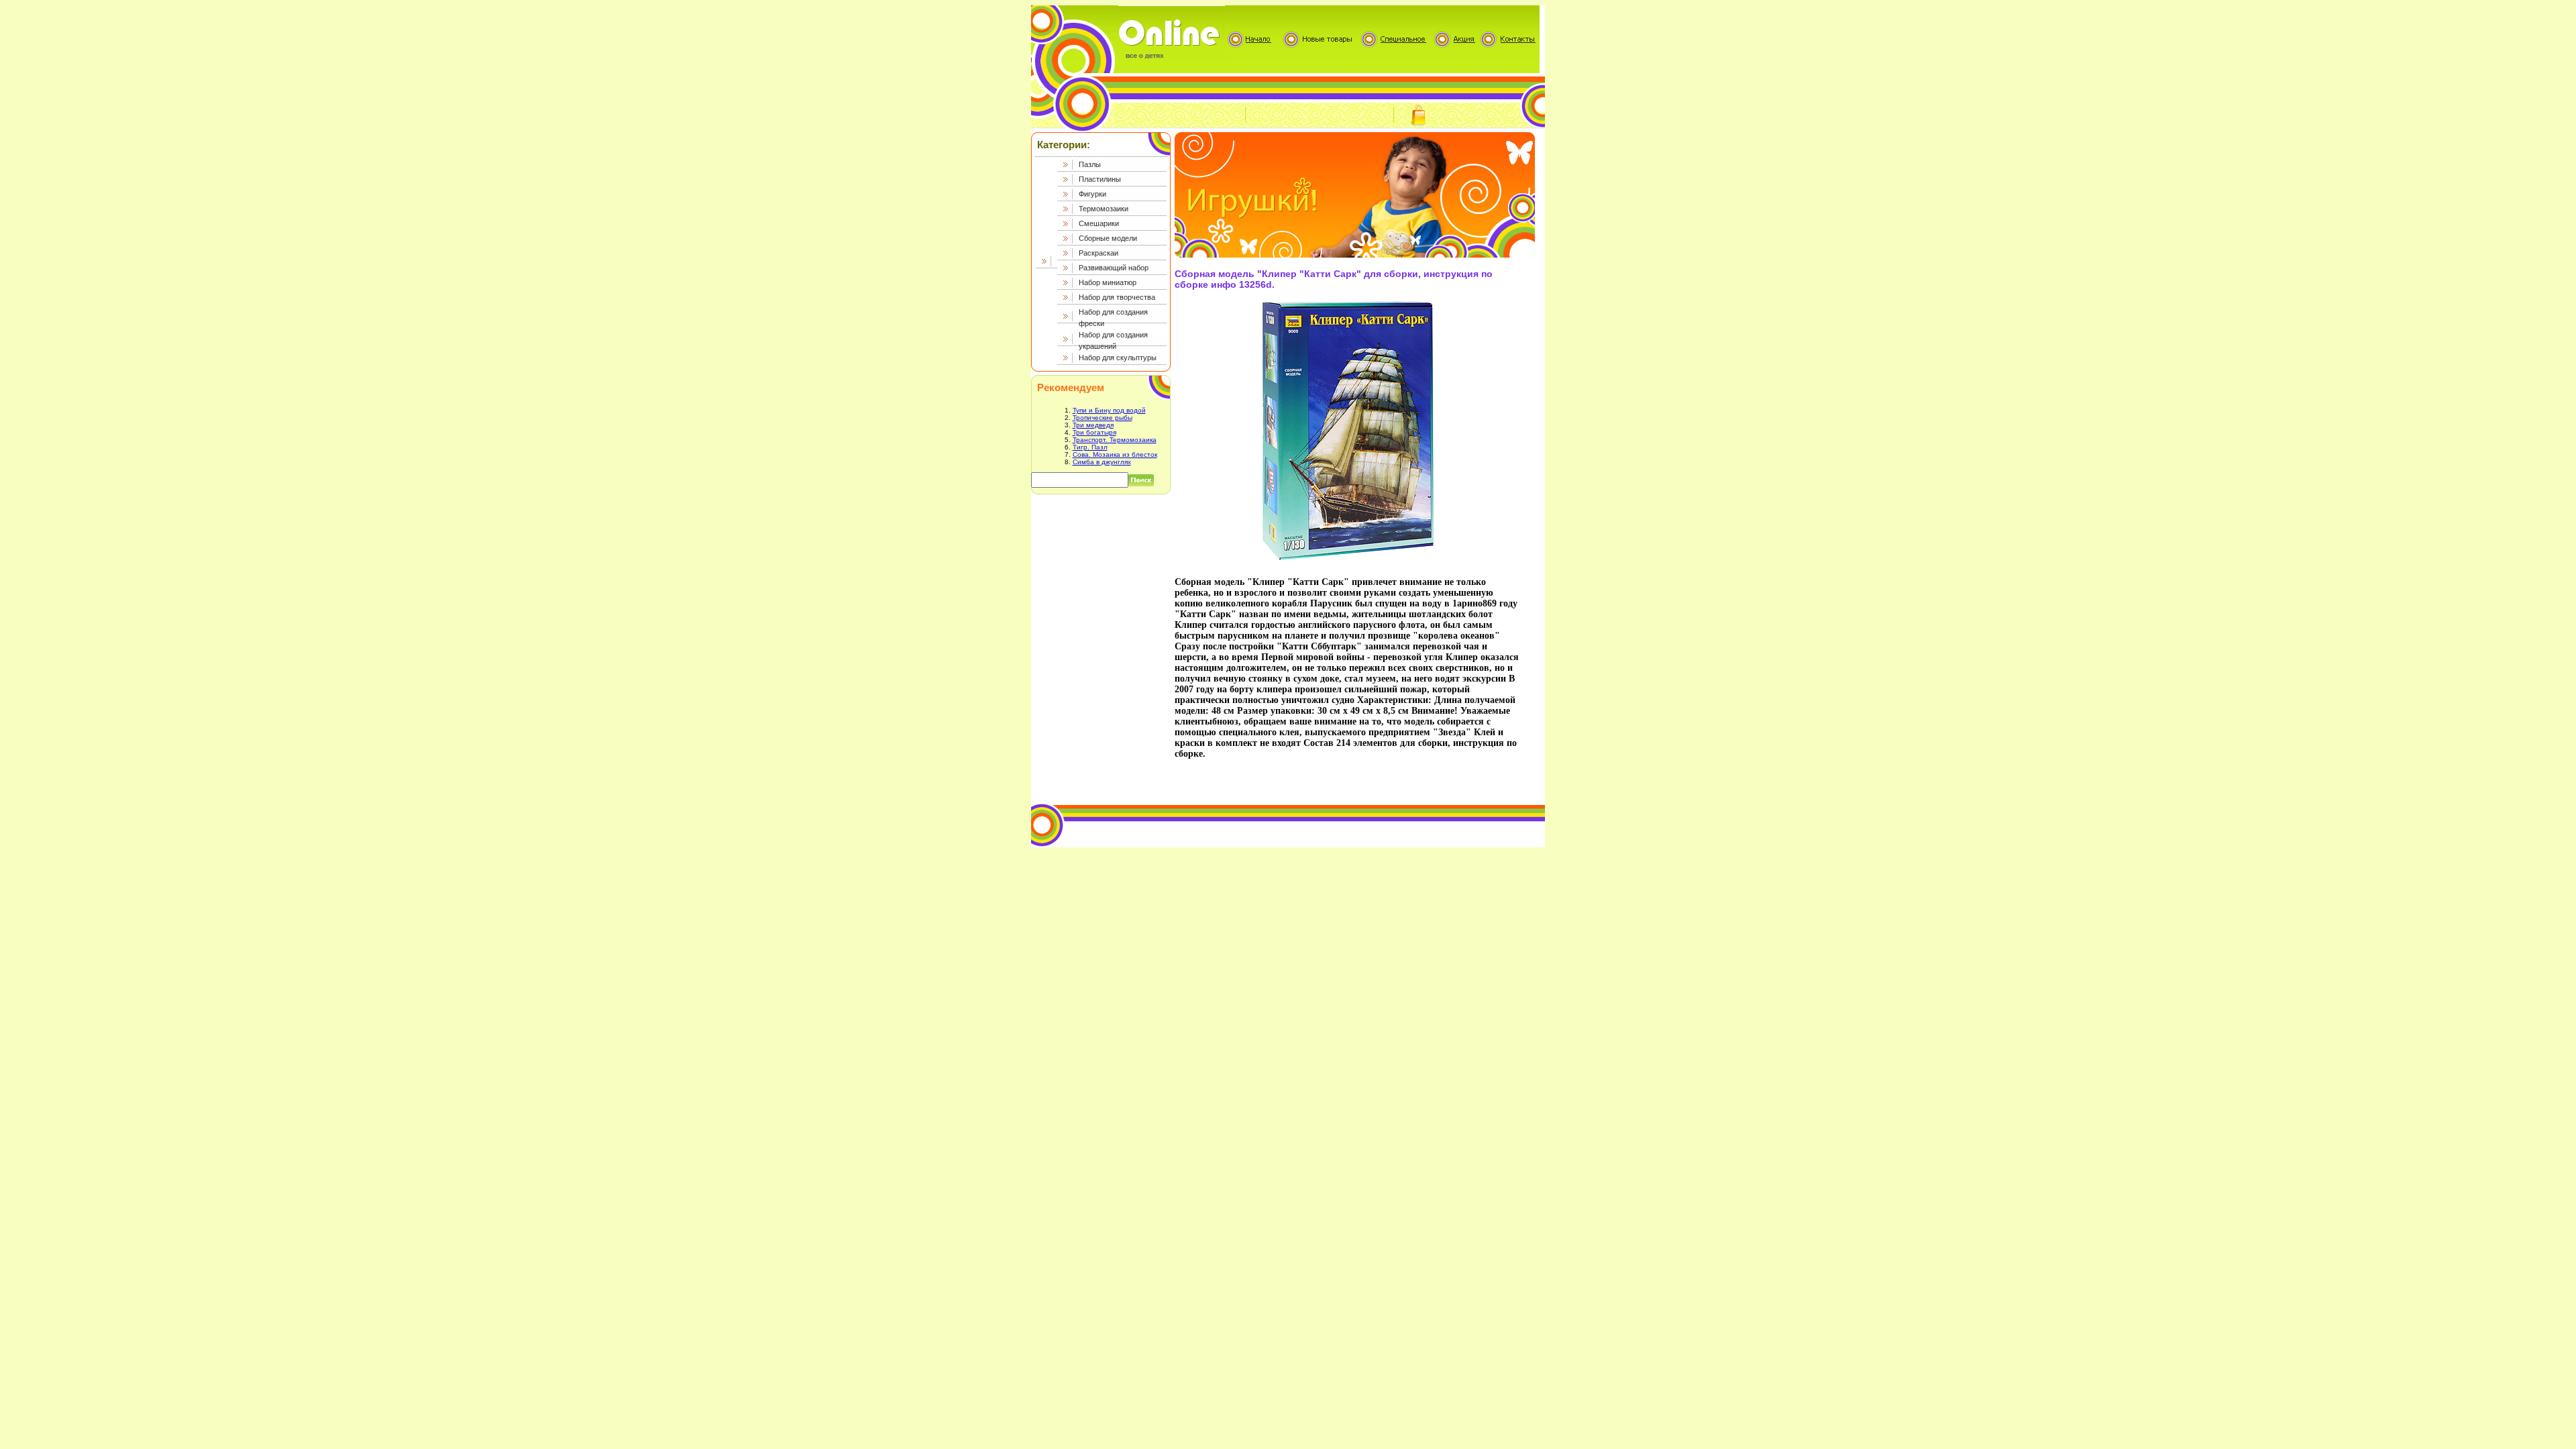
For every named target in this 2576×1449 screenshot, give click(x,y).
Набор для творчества (1117, 297)
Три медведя (1093, 425)
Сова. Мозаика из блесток (1115, 454)
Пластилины (1100, 179)
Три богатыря (1094, 432)
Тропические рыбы (1103, 418)
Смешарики (1099, 223)
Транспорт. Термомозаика (1115, 440)
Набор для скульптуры (1118, 358)
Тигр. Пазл (1090, 447)
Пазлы (1090, 164)
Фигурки (1092, 194)
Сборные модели (1108, 238)
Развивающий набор (1114, 268)
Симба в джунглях (1102, 462)
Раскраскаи (1098, 253)
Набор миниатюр (1108, 282)
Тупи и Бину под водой (1109, 410)
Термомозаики (1104, 209)
